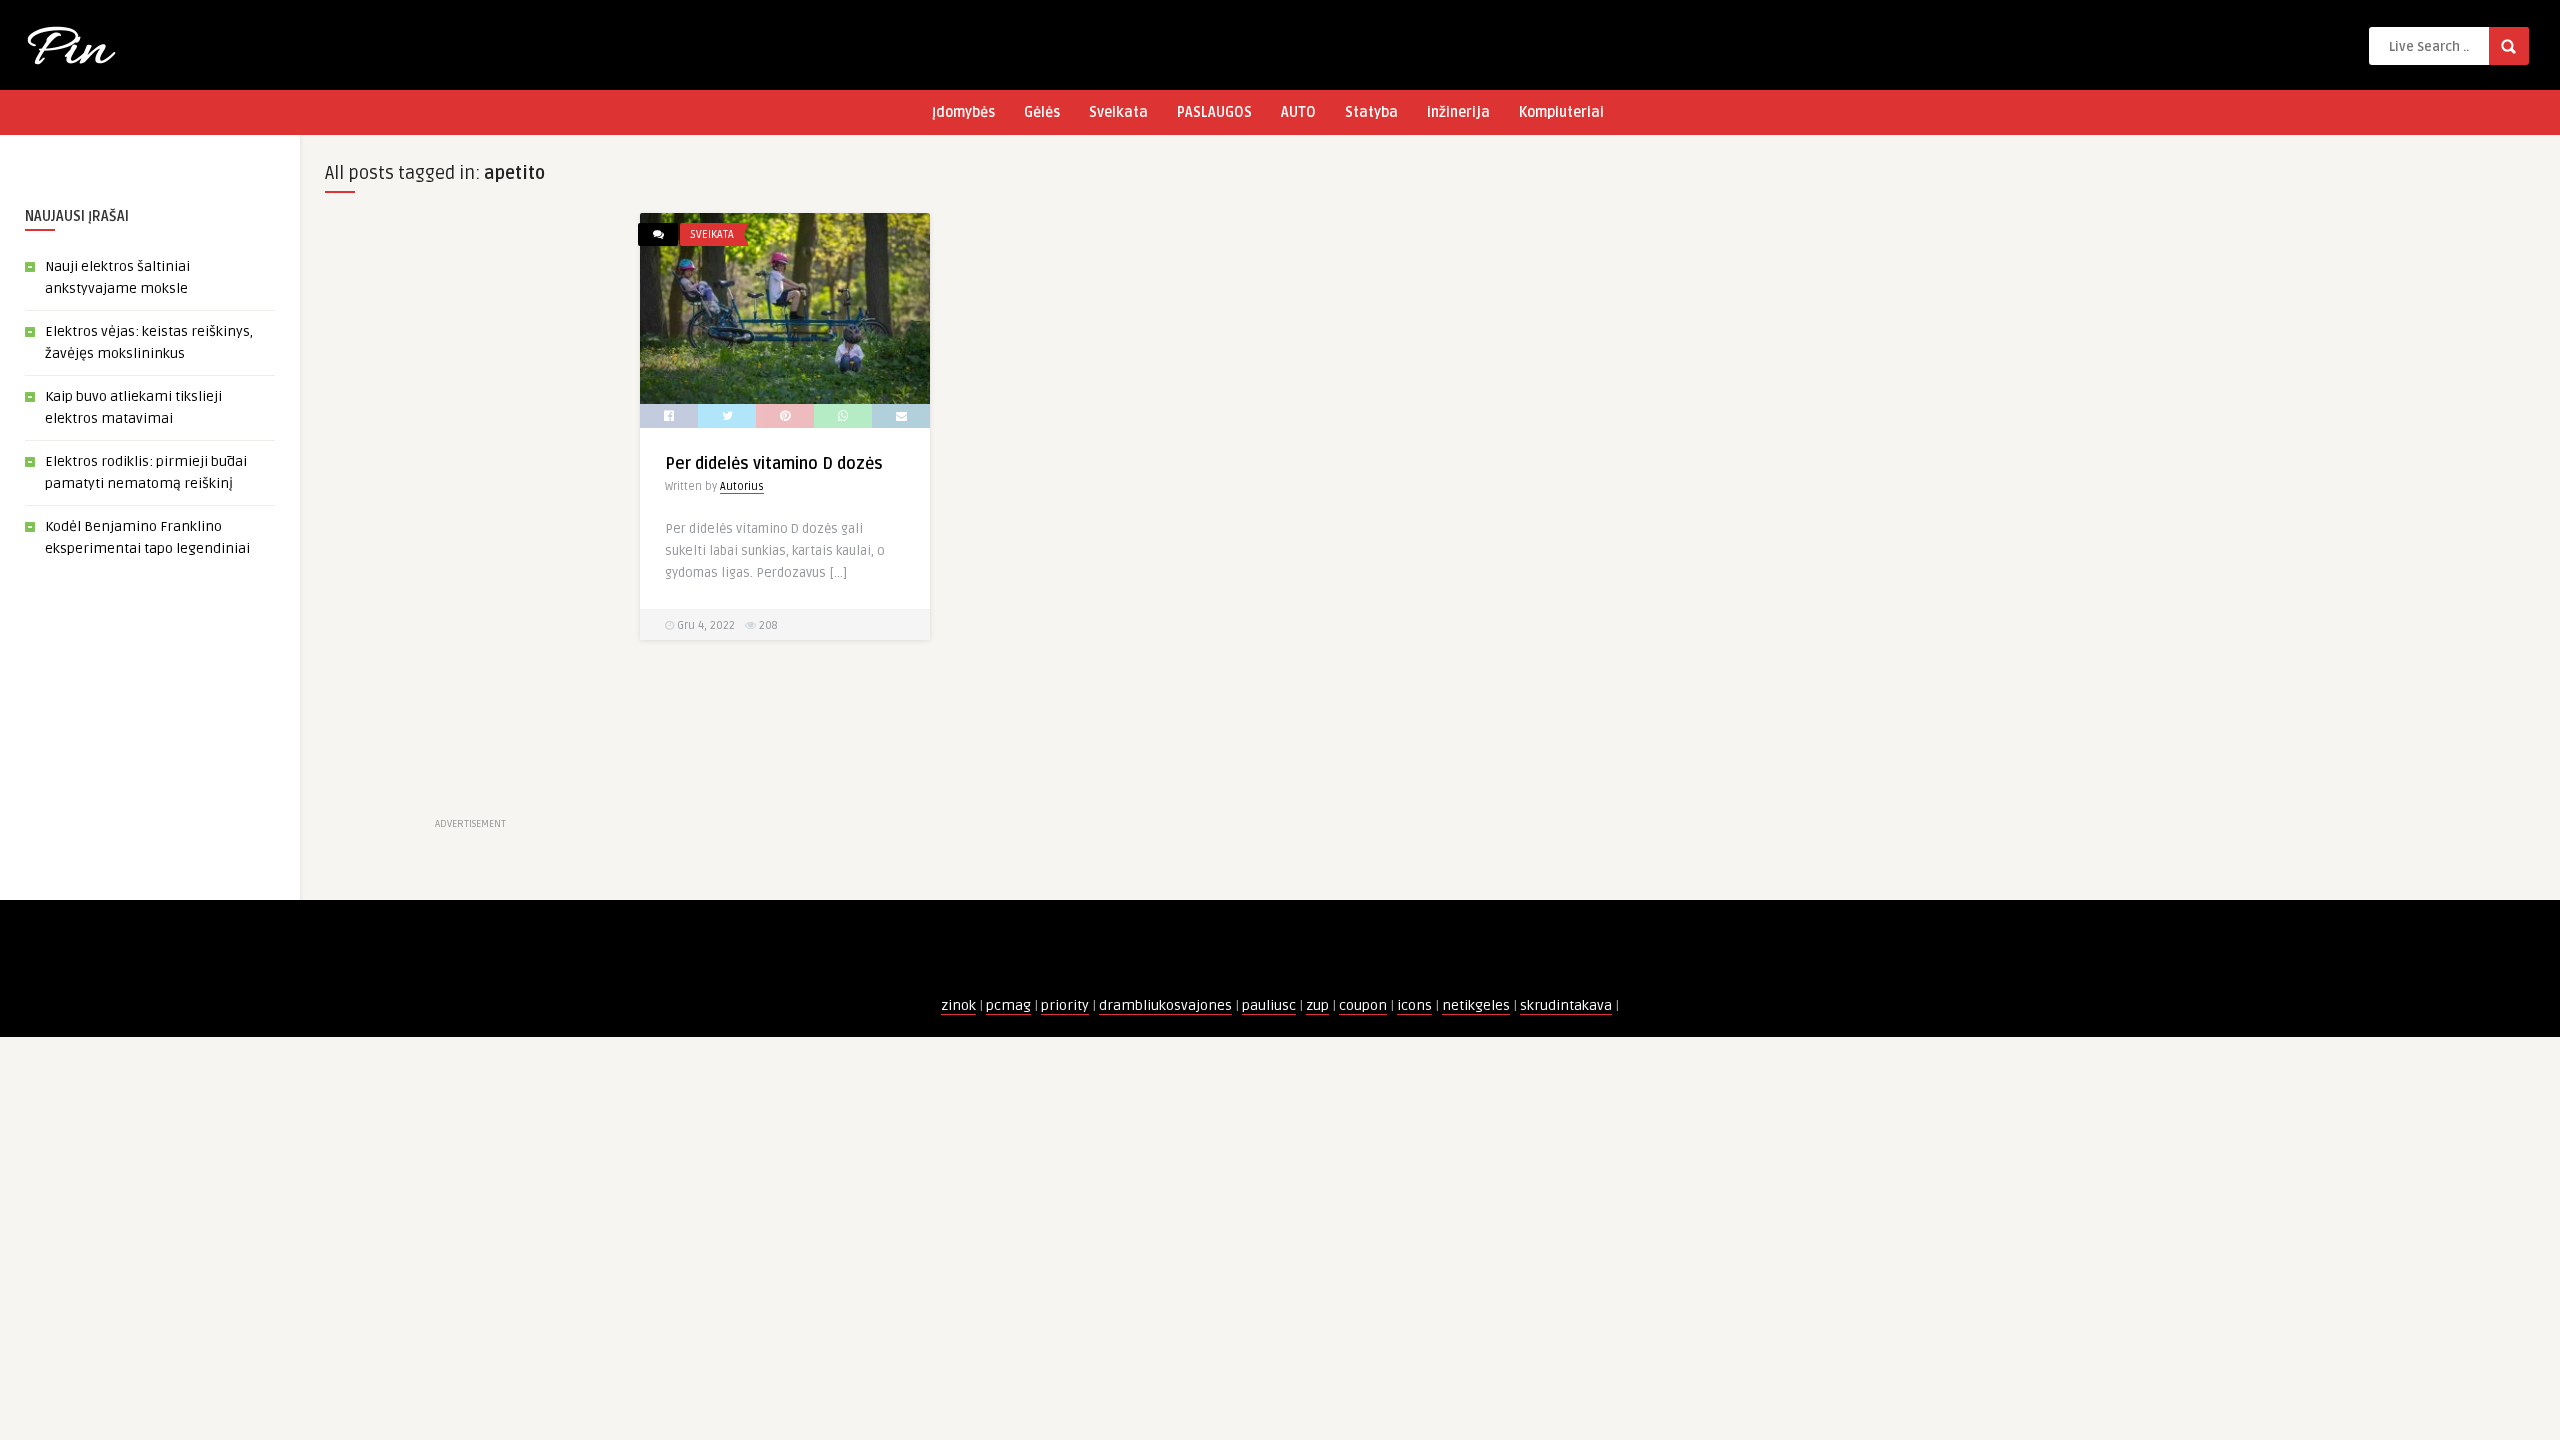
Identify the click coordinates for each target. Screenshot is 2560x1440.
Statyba (1371, 112)
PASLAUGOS (1214, 112)
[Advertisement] (470, 513)
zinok (958, 1005)
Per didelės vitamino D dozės (774, 464)
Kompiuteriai (1561, 112)
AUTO (1298, 112)
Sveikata (1118, 112)
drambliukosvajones (1165, 1005)
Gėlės (1042, 112)
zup (1317, 1005)
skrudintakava (1566, 1005)
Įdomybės (963, 112)
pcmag (1008, 1005)
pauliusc (1269, 1005)
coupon (1363, 1005)
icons (1414, 1005)
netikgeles (1476, 1005)
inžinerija (1458, 112)
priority (1065, 1005)
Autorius (742, 486)
